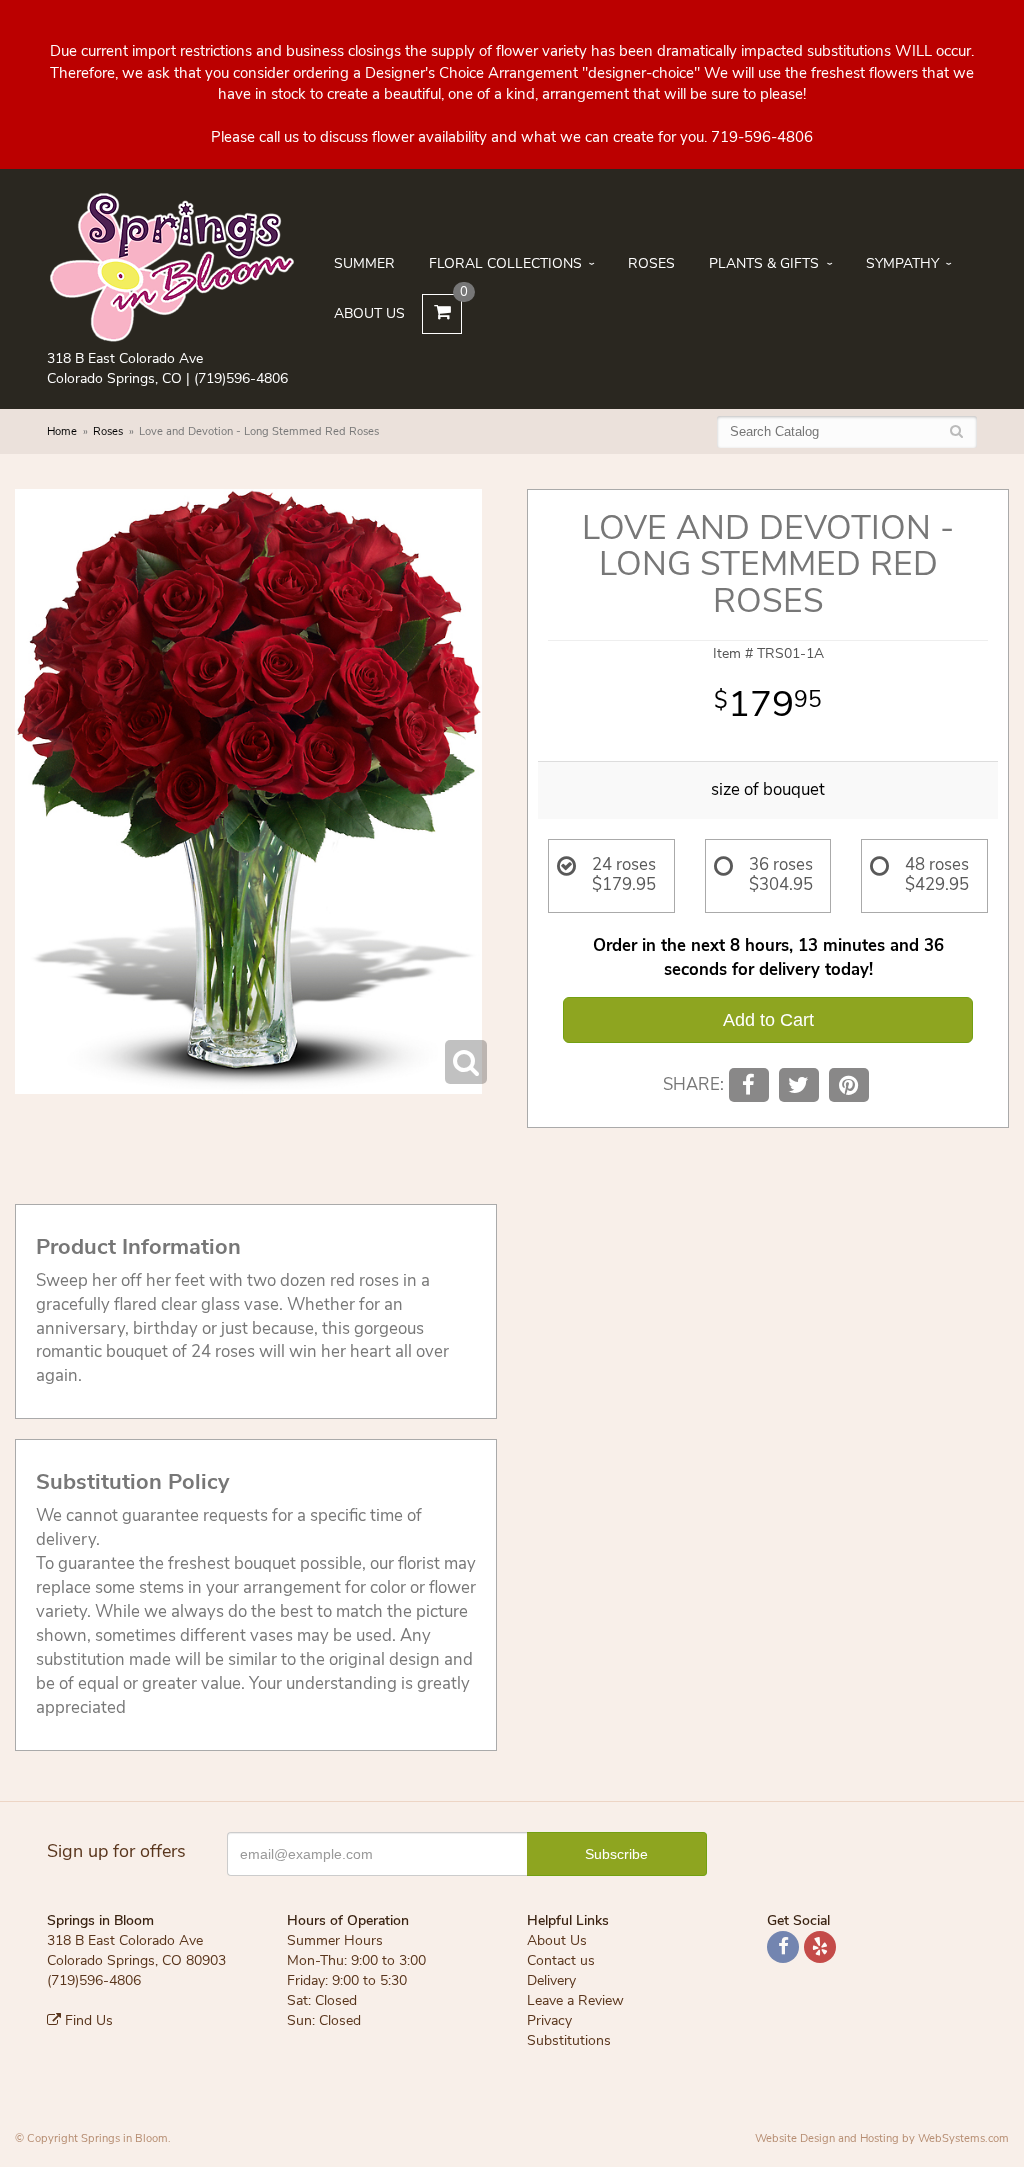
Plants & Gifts (764, 263)
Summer (364, 263)
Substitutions (569, 2040)
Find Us (87, 2020)
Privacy (549, 2020)
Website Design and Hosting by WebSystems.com (882, 2138)
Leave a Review (575, 2000)
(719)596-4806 (241, 378)
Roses (651, 263)
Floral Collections (505, 263)
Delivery (551, 1980)
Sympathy (902, 263)
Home (62, 431)
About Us (369, 313)
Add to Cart (768, 1020)
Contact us (561, 1960)
